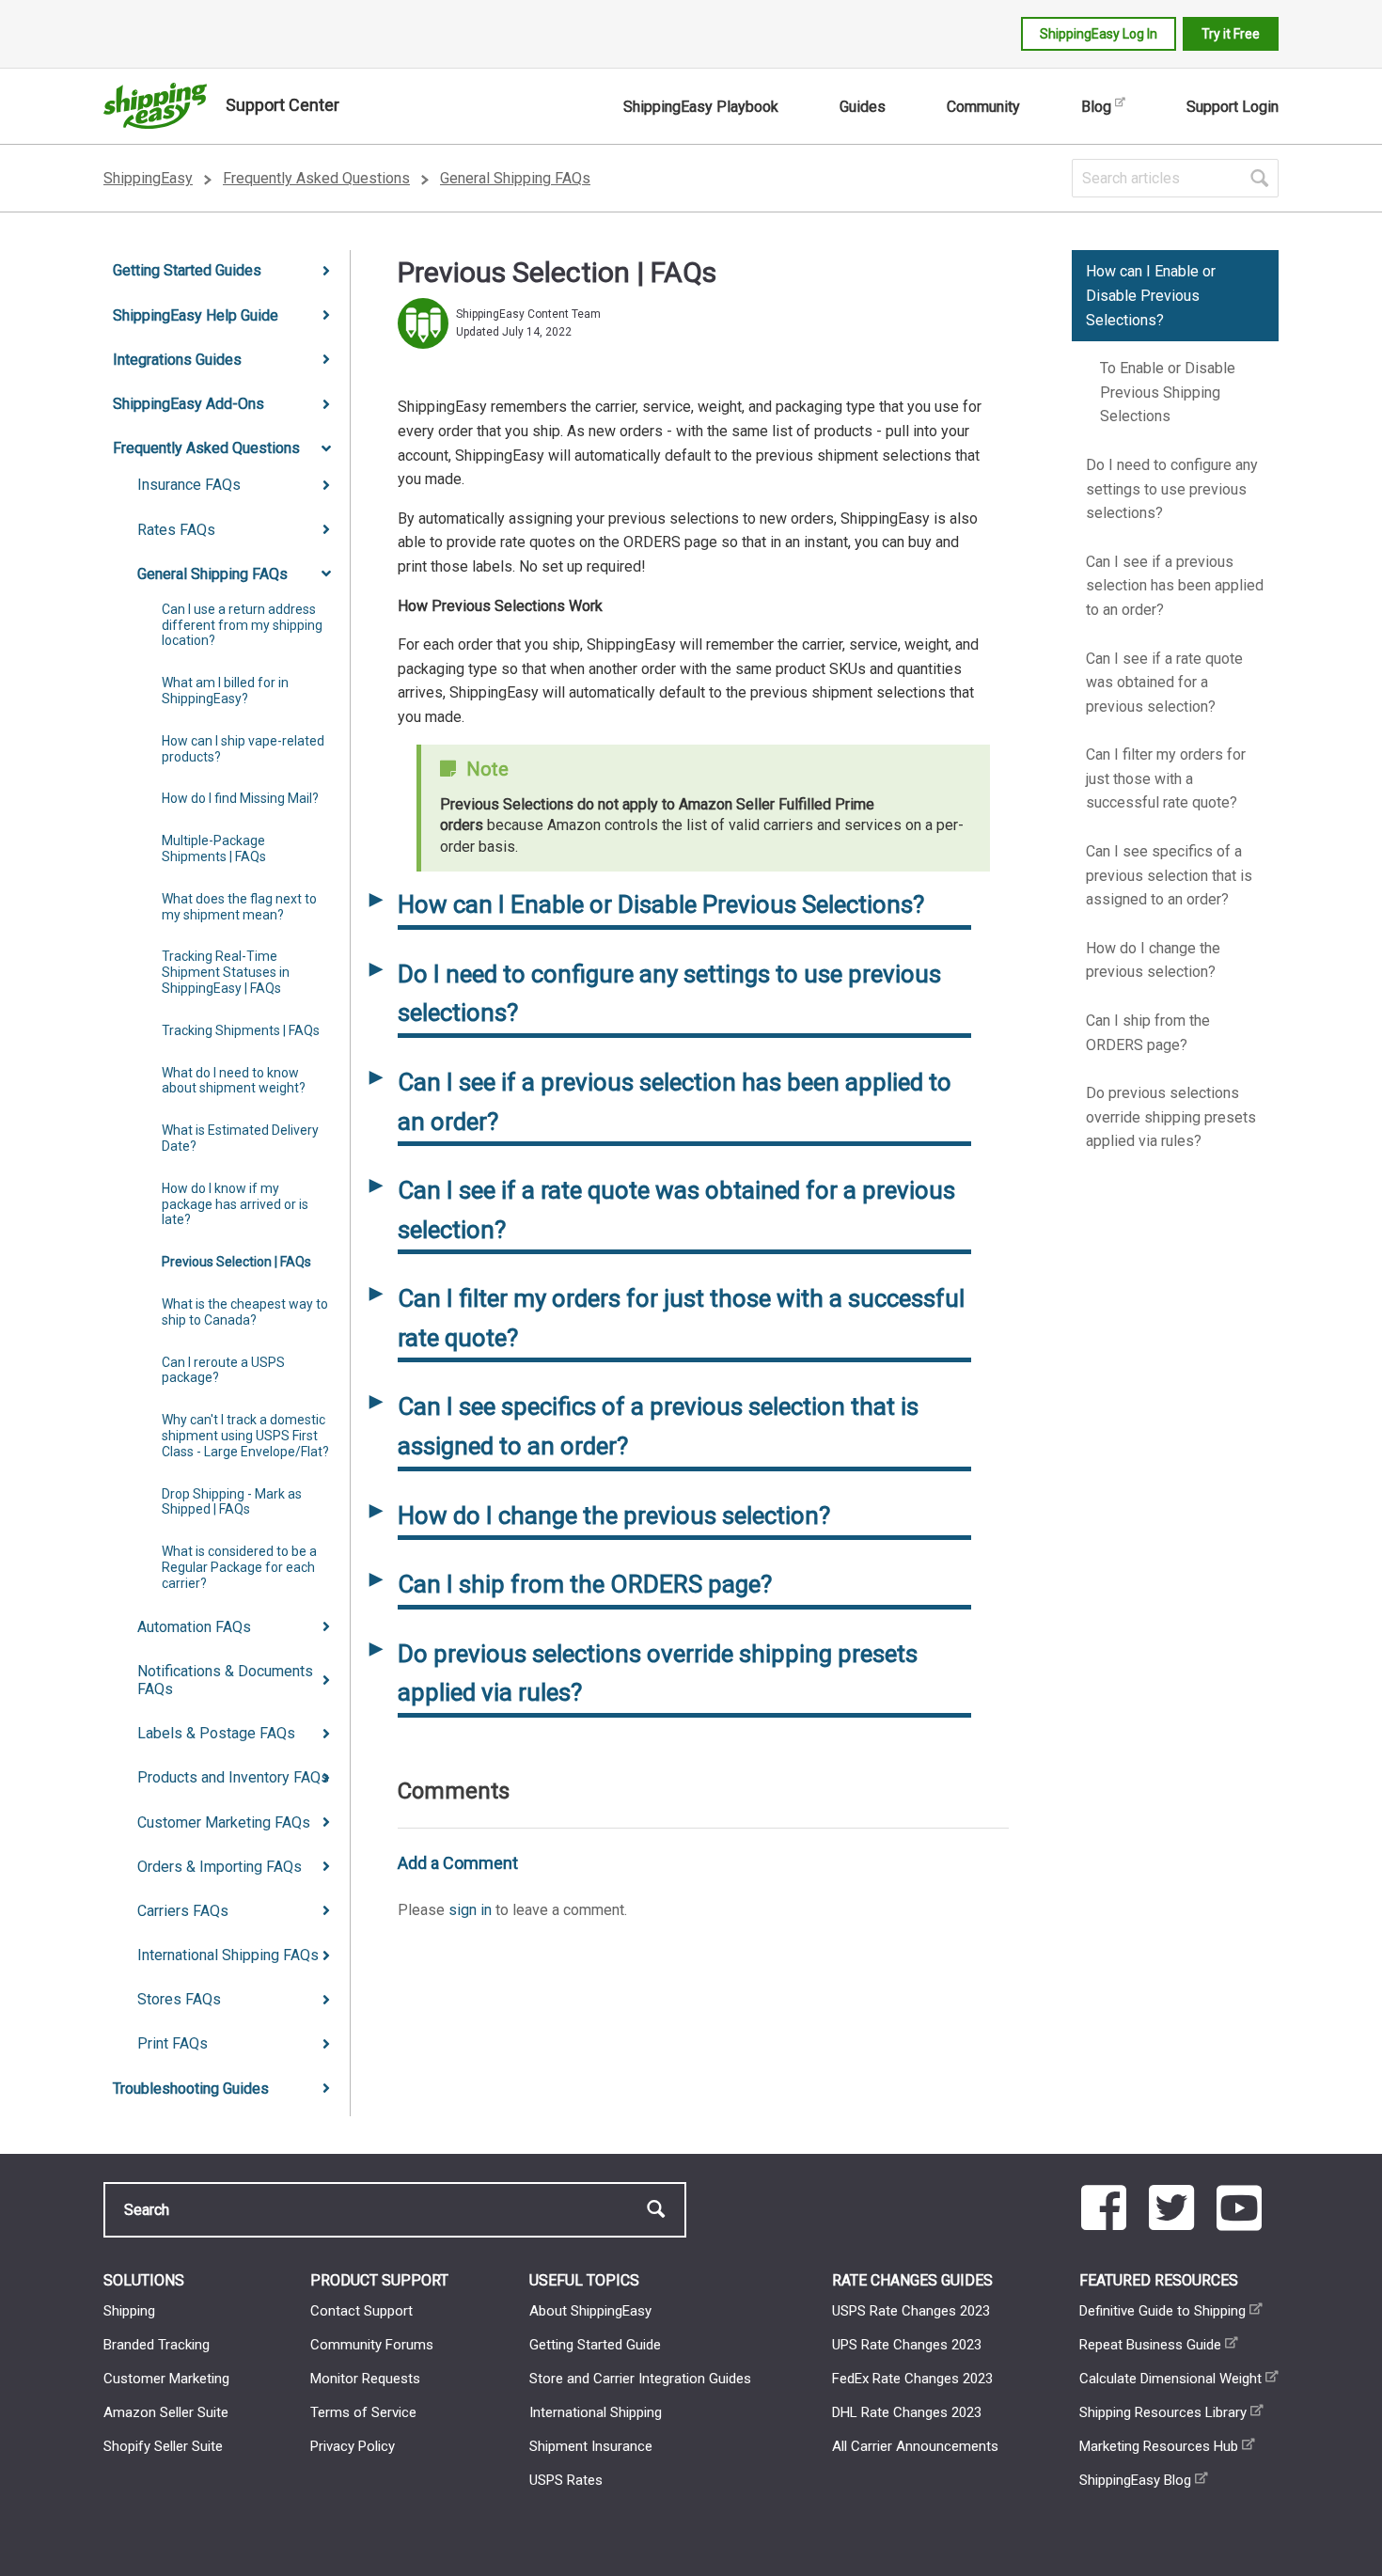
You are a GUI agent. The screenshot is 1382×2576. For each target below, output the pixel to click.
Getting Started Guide (595, 2345)
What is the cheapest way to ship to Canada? (245, 1312)
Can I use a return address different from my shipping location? (242, 625)
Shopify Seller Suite (163, 2446)
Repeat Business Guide (1150, 2345)
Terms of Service (363, 2412)
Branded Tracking (157, 2345)
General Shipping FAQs (515, 178)
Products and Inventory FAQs (233, 1777)
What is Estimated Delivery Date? (240, 1138)
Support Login (1233, 107)
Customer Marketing (166, 2379)
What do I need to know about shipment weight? (234, 1081)
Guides (863, 107)
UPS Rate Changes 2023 (907, 2345)
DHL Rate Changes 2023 (907, 2412)
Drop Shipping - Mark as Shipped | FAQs (232, 1502)
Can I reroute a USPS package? (223, 1370)
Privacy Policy (353, 2446)
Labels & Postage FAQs (216, 1733)
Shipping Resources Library (1163, 2412)
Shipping (129, 2311)
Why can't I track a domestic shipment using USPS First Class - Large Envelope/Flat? (245, 1436)
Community (983, 107)
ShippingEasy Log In (1099, 34)
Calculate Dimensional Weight (1170, 2379)
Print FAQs (173, 2043)
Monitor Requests (365, 2379)
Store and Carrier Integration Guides (640, 2379)
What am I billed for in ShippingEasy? (225, 691)
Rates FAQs (176, 530)
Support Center (283, 105)
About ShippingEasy (590, 2311)
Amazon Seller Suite (166, 2412)
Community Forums (372, 2345)
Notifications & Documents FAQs (225, 1680)
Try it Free (1231, 34)
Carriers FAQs (183, 1911)
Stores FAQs (179, 1999)
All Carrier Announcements (915, 2446)
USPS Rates (566, 2480)
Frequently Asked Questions (316, 178)
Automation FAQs (194, 1627)
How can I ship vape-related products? (243, 749)
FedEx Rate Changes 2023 (912, 2379)
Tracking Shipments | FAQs (241, 1030)
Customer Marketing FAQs (224, 1822)
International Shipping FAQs (228, 1955)
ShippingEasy (148, 178)
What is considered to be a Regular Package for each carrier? (239, 1567)
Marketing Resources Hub (1159, 2446)
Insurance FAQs (189, 485)
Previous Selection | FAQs (236, 1262)
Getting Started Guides (187, 270)
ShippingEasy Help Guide (196, 315)
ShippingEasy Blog (1135, 2480)
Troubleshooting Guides (191, 2089)
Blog (1096, 107)
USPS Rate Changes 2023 (911, 2311)
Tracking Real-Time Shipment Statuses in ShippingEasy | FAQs (226, 972)
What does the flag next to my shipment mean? (239, 907)
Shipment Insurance (591, 2446)
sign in (470, 1910)
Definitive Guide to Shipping (1162, 2311)
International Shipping (596, 2412)
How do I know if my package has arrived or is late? (235, 1204)
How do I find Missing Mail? (240, 798)
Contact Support (361, 2311)
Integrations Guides (177, 360)
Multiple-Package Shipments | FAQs (214, 848)
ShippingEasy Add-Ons (188, 404)
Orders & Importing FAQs (220, 1867)
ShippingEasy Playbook (701, 107)
